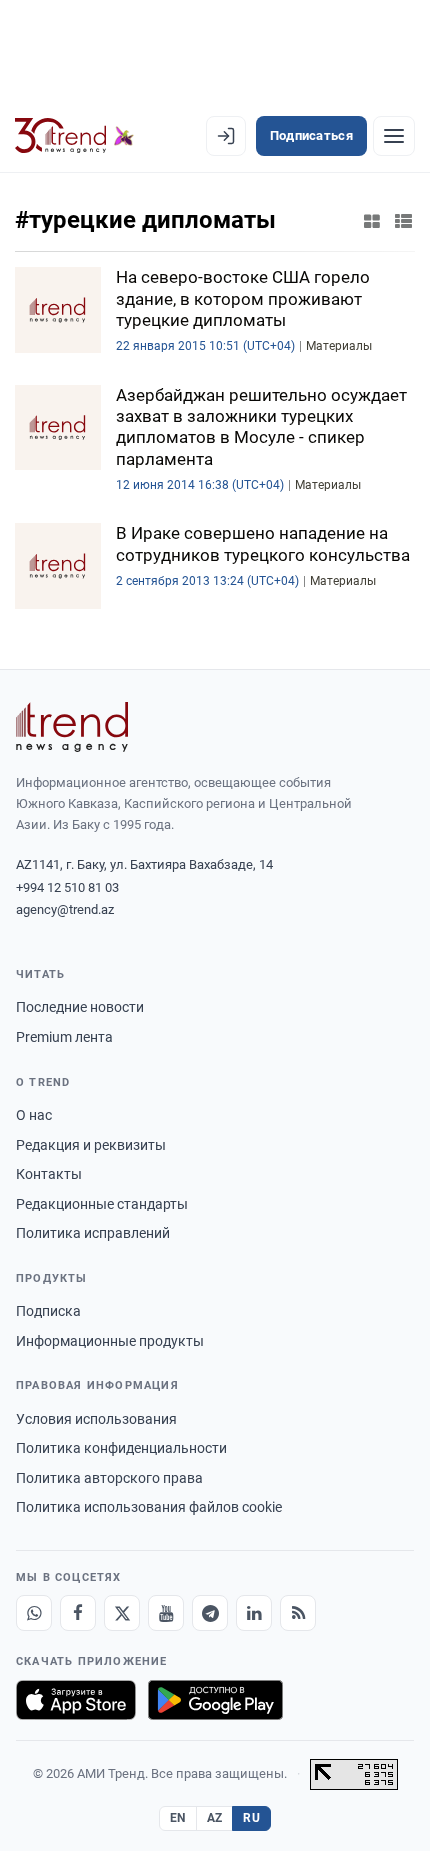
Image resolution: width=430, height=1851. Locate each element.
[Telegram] (210, 1613)
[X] (122, 1613)
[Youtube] (166, 1613)
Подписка (48, 1311)
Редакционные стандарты (102, 1204)
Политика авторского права (109, 1478)
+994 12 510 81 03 (67, 887)
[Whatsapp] (34, 1613)
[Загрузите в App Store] (76, 1700)
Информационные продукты (110, 1341)
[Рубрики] (394, 136)
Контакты (49, 1174)
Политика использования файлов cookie (149, 1507)
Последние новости (80, 1007)
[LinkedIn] (254, 1613)
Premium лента (64, 1037)
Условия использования (96, 1419)
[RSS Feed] (298, 1613)
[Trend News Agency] (72, 727)
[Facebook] (78, 1613)
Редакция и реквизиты (91, 1145)
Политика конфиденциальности (121, 1448)
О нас (34, 1115)
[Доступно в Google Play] (215, 1700)
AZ (215, 1818)
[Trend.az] (74, 136)
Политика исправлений (93, 1233)
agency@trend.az (65, 909)
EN (178, 1818)
